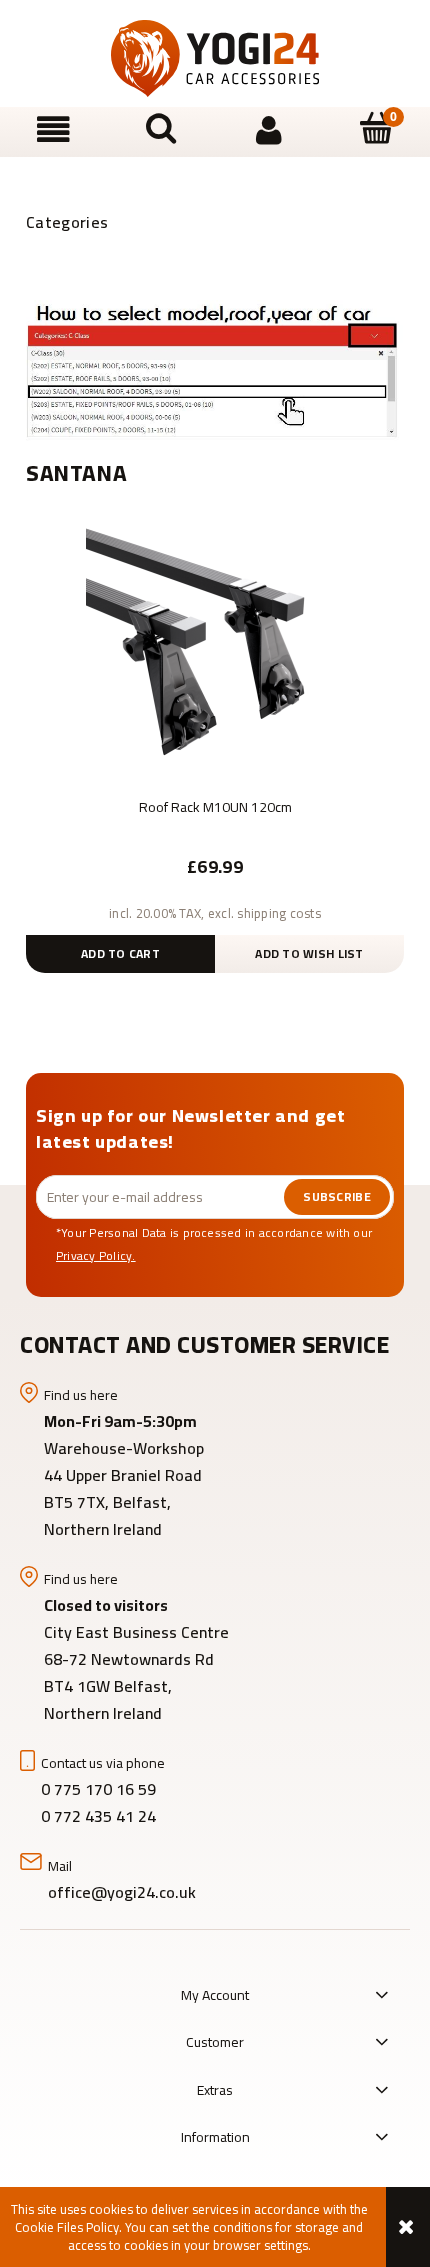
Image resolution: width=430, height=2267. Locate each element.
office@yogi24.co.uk (122, 1892)
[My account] (269, 130)
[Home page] (215, 58)
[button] (54, 130)
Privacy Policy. (96, 1255)
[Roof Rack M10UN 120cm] (215, 656)
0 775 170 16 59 (98, 1789)
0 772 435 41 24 (100, 1816)
